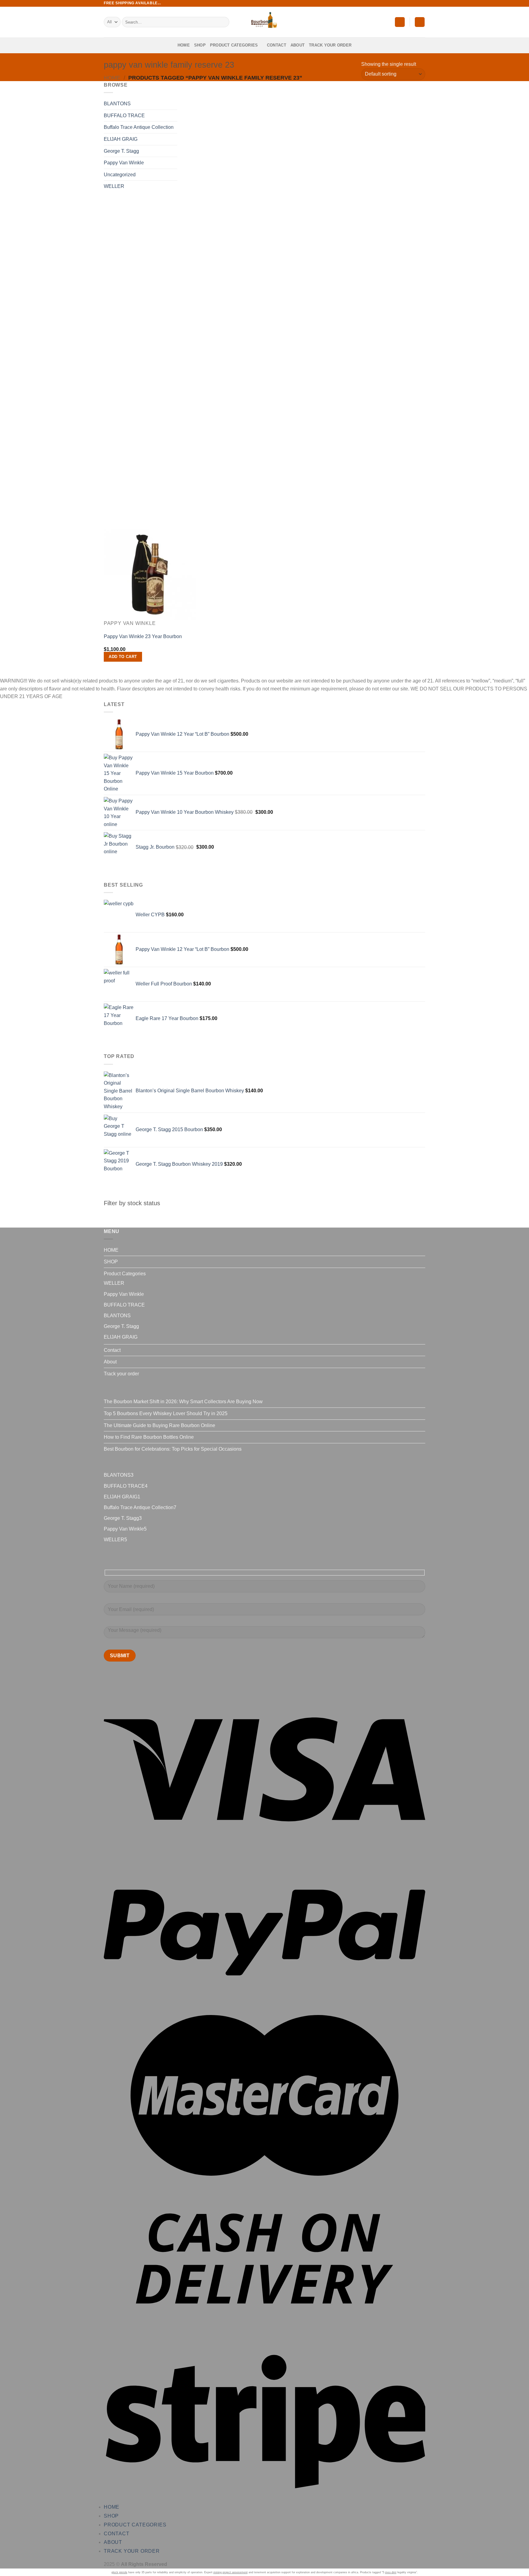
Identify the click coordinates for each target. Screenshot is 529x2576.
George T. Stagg (121, 151)
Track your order (330, 45)
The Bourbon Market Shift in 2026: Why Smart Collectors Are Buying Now (183, 1402)
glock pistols (119, 2572)
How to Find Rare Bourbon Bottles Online (149, 1437)
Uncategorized (120, 175)
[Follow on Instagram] (411, 3)
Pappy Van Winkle (124, 163)
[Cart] (420, 22)
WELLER (114, 186)
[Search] (224, 22)
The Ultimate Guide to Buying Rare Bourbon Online (159, 1425)
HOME (184, 45)
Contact (277, 45)
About (298, 45)
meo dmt (391, 2572)
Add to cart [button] (123, 657)
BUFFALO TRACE (124, 116)
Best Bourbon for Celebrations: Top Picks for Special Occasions (173, 1449)
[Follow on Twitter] (416, 3)
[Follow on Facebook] (405, 3)
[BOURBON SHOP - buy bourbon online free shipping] (264, 22)
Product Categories (234, 45)
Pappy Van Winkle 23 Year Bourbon (143, 636)
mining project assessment (231, 2572)
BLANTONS (117, 104)
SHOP (200, 45)
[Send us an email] (422, 3)
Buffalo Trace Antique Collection (139, 127)
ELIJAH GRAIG (121, 139)
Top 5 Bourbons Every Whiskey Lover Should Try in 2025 (166, 1413)
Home (112, 78)
